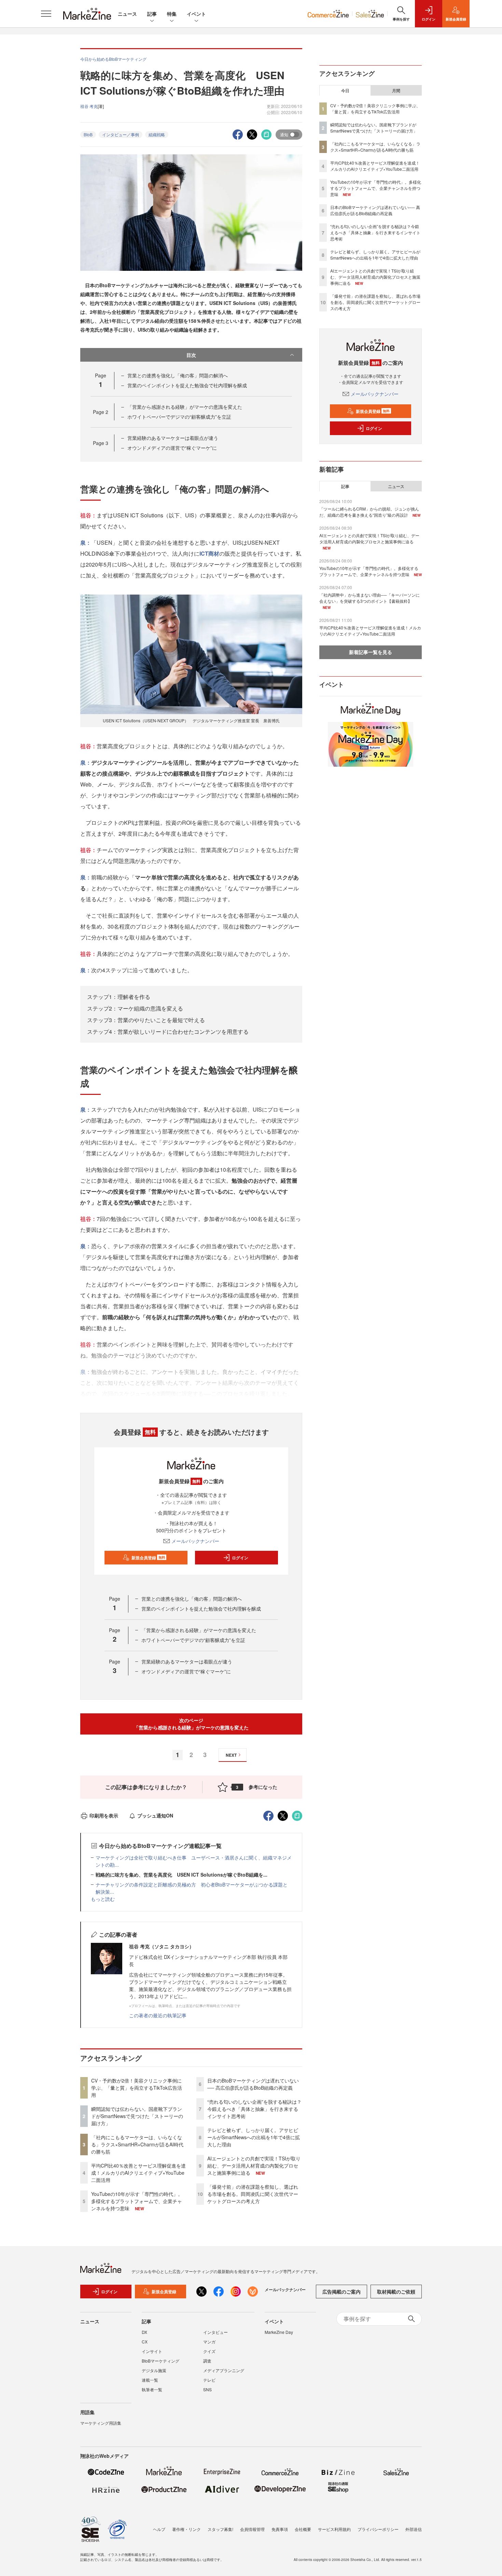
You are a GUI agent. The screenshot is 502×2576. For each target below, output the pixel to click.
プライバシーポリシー (378, 2529)
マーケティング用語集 (101, 2423)
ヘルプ (159, 2529)
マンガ (209, 2342)
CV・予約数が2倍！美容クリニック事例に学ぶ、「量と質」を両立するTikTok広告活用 (137, 2088)
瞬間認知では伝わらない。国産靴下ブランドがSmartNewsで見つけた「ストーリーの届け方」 (137, 2116)
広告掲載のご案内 (341, 2292)
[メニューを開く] (46, 14)
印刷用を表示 (104, 1815)
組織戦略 (157, 134)
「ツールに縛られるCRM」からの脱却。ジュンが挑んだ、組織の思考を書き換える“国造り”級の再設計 (369, 512)
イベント (196, 14)
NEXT (231, 1755)
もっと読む (103, 1899)
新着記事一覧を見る (371, 652)
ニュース (127, 14)
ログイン (240, 1558)
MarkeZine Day (279, 2332)
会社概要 (303, 2529)
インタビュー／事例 (121, 134)
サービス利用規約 (334, 2529)
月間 (396, 90)
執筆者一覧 (152, 2389)
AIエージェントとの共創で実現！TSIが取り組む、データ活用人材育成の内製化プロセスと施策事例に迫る (254, 2166)
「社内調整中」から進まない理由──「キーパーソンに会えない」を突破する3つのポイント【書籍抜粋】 (369, 598)
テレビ (209, 2380)
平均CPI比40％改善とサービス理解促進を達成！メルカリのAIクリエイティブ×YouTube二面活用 (138, 2173)
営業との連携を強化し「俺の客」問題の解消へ (178, 375)
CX (145, 2342)
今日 (345, 90)
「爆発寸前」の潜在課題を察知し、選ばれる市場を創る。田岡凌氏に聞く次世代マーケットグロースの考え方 (253, 2194)
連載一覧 (150, 2380)
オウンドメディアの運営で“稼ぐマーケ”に (172, 448)
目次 (191, 355)
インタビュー (215, 2332)
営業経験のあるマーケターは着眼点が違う (173, 438)
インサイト (152, 2351)
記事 (152, 14)
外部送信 (414, 2529)
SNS (207, 2389)
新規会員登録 (148, 1558)
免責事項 (280, 2529)
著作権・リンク (186, 2529)
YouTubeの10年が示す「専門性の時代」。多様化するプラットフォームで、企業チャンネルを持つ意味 (137, 2201)
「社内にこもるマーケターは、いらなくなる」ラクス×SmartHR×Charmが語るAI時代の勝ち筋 (137, 2144)
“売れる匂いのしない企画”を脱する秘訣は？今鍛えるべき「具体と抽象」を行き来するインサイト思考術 (254, 2109)
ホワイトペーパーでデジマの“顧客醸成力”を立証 (179, 417)
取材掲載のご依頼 (396, 2292)
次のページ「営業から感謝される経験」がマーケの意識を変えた (191, 1724)
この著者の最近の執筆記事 (158, 2015)
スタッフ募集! (220, 2529)
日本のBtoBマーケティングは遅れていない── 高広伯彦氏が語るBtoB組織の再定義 (253, 2084)
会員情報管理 (252, 2529)
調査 (207, 2361)
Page (101, 412)
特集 (172, 14)
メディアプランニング (224, 2370)
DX (144, 2332)
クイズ (209, 2351)
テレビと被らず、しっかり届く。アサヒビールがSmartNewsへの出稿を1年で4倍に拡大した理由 (254, 2137)
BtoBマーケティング (161, 2361)
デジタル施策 (154, 2370)
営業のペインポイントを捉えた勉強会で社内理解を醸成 (187, 385)
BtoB (88, 134)
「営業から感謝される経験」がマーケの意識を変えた (185, 407)
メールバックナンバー (195, 1541)
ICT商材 (209, 553)
